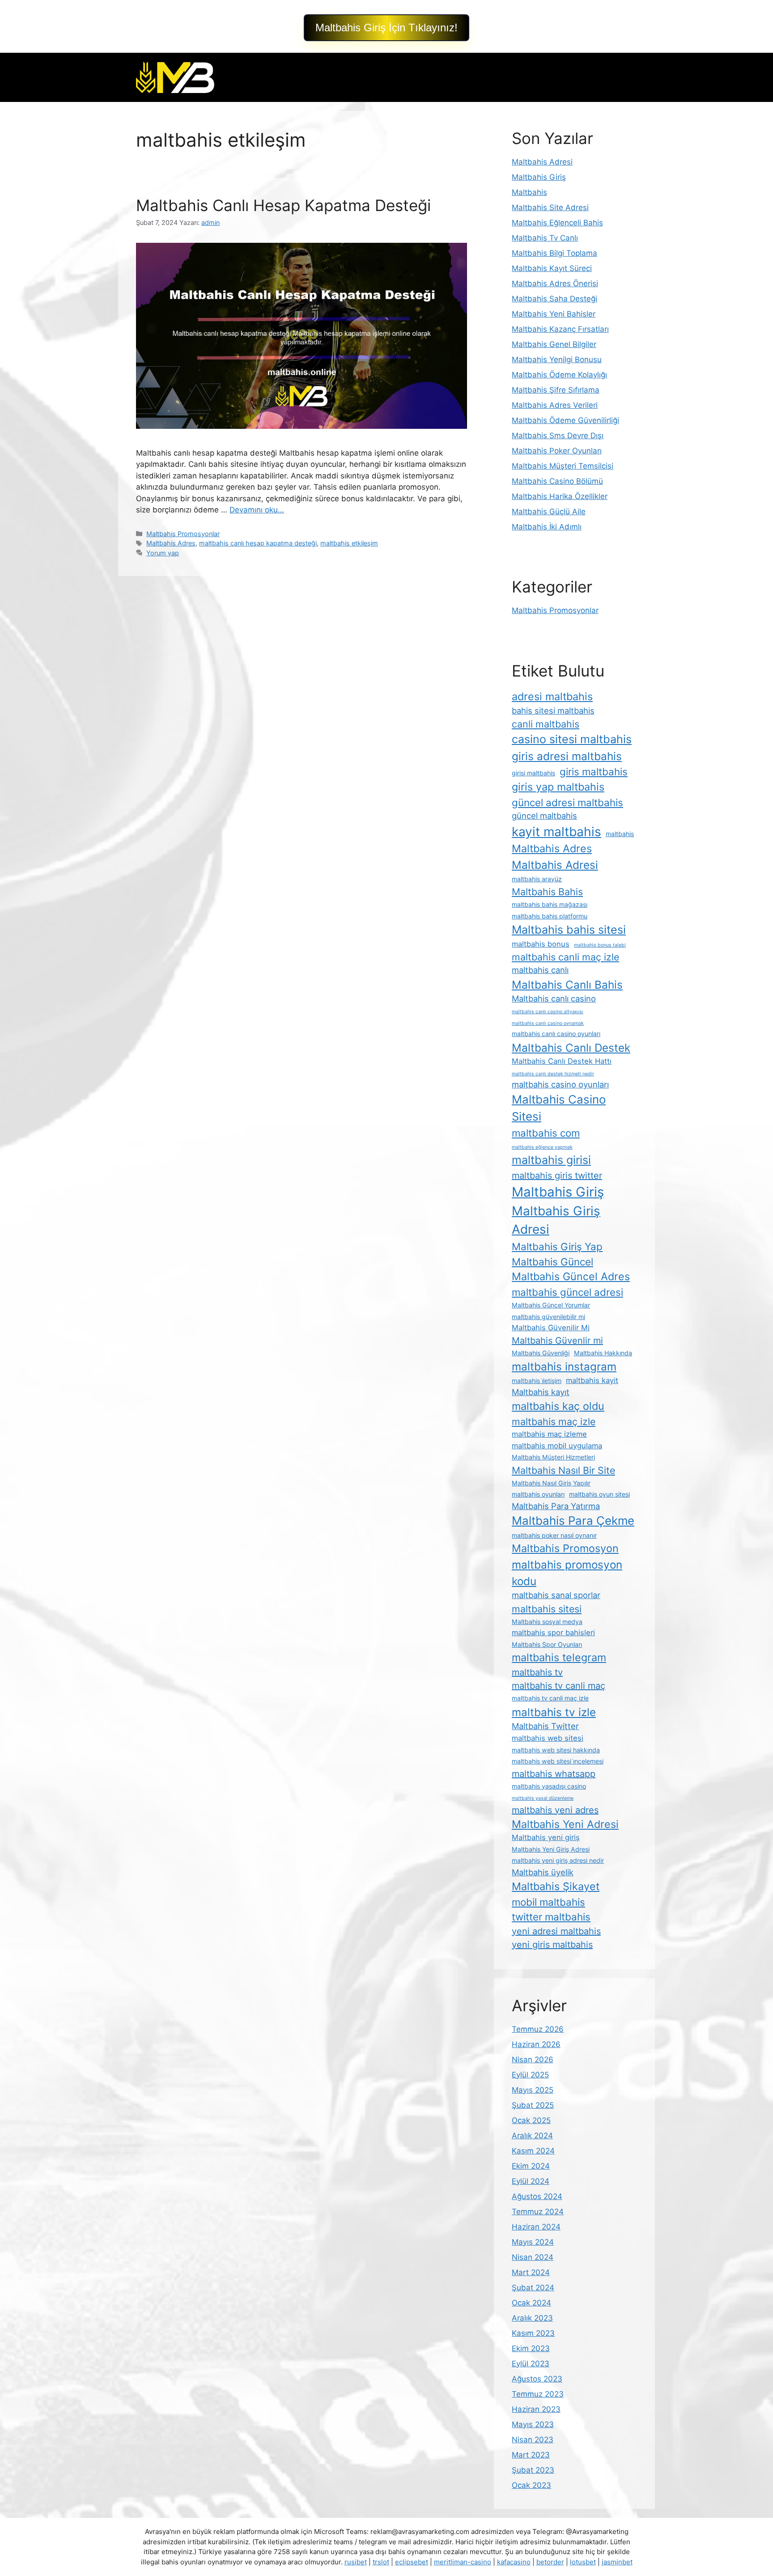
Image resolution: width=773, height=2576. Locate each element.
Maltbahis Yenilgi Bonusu (557, 360)
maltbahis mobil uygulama (557, 1446)
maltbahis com (546, 1133)
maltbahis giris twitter (557, 1176)
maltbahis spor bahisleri (553, 1633)
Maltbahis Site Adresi (550, 207)
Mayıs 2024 (533, 2242)
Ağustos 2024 (537, 2196)
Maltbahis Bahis (547, 892)
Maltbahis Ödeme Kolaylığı (559, 375)
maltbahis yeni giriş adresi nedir (558, 1860)
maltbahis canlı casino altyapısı (548, 1012)
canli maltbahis (546, 724)
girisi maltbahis (533, 773)
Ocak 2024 (531, 2303)
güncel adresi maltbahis (567, 802)
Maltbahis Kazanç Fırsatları (560, 329)
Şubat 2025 (533, 2105)
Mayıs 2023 (533, 2424)
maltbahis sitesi (547, 1609)
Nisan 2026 (533, 2060)
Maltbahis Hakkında (603, 1353)
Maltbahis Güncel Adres (571, 1276)
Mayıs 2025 (533, 2090)
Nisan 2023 (533, 2440)
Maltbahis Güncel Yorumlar (551, 1305)
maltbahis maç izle (554, 1421)
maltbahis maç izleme (549, 1434)
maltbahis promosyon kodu (567, 1573)
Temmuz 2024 (538, 2212)
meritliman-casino (463, 2562)
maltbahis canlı (540, 970)
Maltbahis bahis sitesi (569, 930)
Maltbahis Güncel (552, 1262)
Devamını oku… (257, 510)
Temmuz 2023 (538, 2394)
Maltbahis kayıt (541, 1392)
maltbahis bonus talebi (600, 945)
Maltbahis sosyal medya (547, 1622)
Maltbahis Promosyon (565, 1548)
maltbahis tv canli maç (559, 1686)
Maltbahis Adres (171, 543)
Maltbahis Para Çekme (573, 1521)
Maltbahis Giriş (539, 177)
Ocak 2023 (531, 2485)
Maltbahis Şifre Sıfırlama (556, 390)
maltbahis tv (537, 1672)
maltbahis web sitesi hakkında (556, 1750)
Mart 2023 (531, 2455)
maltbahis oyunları (538, 1494)
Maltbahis (529, 192)
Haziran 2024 (536, 2227)
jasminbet (617, 2562)
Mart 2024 (531, 2272)
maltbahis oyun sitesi (599, 1494)
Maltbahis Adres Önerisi (555, 283)
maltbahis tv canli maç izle (550, 1698)
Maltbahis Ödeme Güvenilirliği (565, 420)
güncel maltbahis (544, 816)
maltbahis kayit (592, 1380)
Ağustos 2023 (537, 2379)
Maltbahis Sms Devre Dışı (558, 436)
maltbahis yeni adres (555, 1810)
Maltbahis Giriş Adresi (556, 1220)
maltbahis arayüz (537, 879)
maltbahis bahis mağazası (550, 904)
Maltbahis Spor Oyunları (547, 1644)
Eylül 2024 (531, 2181)
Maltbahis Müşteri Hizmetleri (553, 1457)
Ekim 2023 (531, 2348)
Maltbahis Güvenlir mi (557, 1341)
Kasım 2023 (533, 2333)
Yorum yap (163, 553)
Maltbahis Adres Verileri (555, 405)
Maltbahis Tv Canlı (545, 238)
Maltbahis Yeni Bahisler (554, 314)
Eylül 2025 (530, 2075)
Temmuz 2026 (538, 2029)
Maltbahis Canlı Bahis (567, 985)
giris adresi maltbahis (567, 756)
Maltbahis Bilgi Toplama (554, 253)
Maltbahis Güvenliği (541, 1353)
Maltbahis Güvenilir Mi (551, 1328)
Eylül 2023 (531, 2364)
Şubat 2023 (533, 2470)
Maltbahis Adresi (542, 162)
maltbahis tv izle (554, 1712)
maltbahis (620, 834)
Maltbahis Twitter (545, 1726)
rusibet (356, 2562)
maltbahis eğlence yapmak (542, 1147)
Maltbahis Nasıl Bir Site (563, 1470)
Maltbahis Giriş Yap (557, 1246)
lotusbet (583, 2562)
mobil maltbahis (548, 1902)
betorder (550, 2562)
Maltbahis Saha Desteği (554, 299)
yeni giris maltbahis (552, 1945)
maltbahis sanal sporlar (556, 1595)
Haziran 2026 (536, 2044)
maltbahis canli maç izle (565, 957)
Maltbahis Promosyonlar (183, 534)
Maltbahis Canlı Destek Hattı (562, 1061)
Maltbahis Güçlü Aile (549, 512)
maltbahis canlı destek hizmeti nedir (553, 1074)
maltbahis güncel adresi (567, 1292)
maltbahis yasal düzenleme (543, 1798)
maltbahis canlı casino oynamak (548, 1023)
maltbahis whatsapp (554, 1774)
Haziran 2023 (536, 2409)
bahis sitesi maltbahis (553, 711)
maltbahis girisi (551, 1160)
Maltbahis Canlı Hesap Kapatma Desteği (283, 205)
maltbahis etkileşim (349, 543)
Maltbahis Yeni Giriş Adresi (551, 1849)
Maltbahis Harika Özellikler (560, 496)
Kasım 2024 (533, 2151)
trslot (381, 2562)
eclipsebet (412, 2562)
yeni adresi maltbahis (556, 1931)
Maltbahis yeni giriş (546, 1837)
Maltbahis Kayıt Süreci (552, 268)
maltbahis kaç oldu (558, 1406)
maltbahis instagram (564, 1366)
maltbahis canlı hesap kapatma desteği (258, 543)
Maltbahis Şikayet (556, 1886)
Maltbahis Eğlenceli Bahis (557, 223)
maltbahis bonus (541, 944)
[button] (386, 28)
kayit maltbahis (556, 832)
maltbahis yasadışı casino (549, 1786)
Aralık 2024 (532, 2136)
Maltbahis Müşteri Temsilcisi (563, 466)
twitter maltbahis (551, 1917)
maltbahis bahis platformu (550, 916)
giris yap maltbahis (558, 787)
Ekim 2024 (531, 2166)
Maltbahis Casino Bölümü (557, 481)
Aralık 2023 (532, 2318)
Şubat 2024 (533, 2288)
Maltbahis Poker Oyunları (557, 451)
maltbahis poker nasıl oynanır (554, 1535)
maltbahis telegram (559, 1657)
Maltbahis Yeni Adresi (565, 1824)
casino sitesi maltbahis (572, 739)
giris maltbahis (594, 772)
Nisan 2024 (533, 2257)
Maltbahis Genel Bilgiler (554, 344)
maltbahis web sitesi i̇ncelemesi (558, 1761)
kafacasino (514, 2562)
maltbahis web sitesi (548, 1738)
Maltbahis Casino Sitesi (559, 1108)
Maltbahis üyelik (543, 1872)
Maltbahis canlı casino (554, 998)
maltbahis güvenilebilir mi (548, 1317)
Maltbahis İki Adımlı (547, 527)
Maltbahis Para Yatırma (556, 1506)
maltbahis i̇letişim (537, 1381)
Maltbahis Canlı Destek (571, 1048)
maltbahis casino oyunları (560, 1084)
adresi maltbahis (552, 696)
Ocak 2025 (531, 2120)
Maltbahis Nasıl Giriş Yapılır (551, 1483)
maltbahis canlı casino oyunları (556, 1034)
